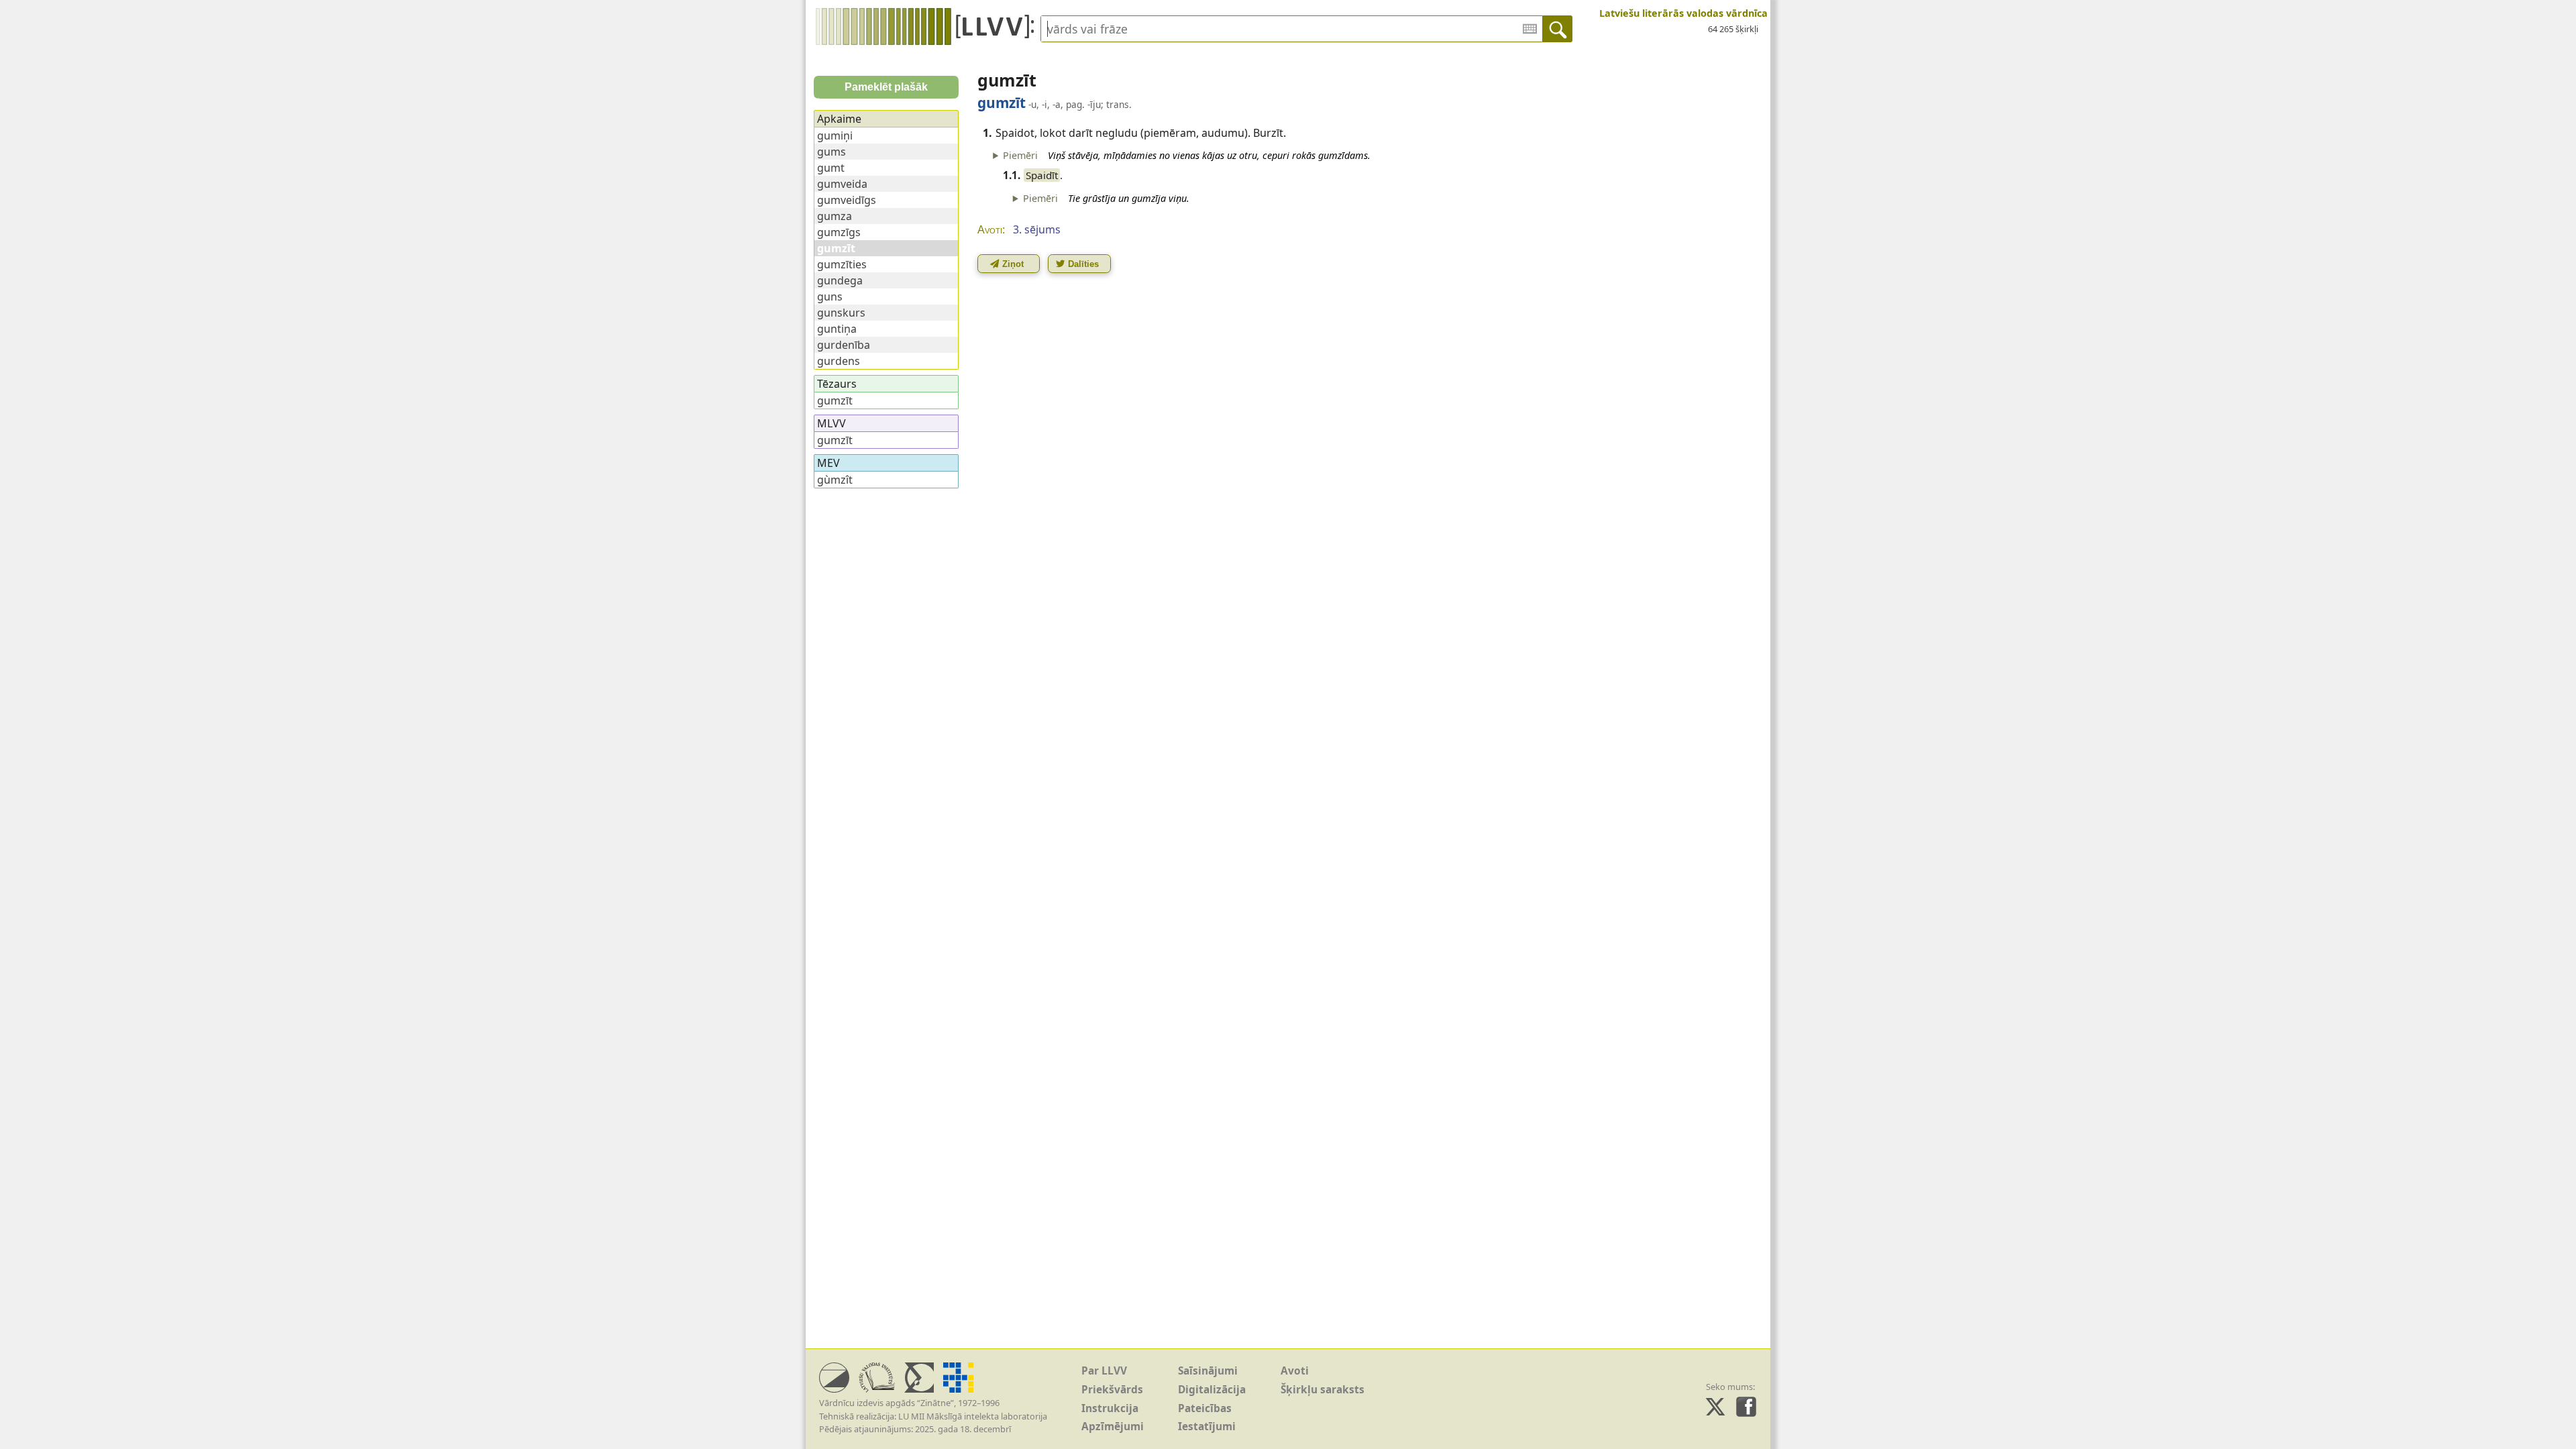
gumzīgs (839, 232)
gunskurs (841, 313)
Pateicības (1205, 1408)
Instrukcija (1110, 1408)
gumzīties (842, 264)
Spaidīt (1042, 175)
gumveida (842, 184)
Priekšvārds (1112, 1390)
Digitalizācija (1212, 1390)
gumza (835, 216)
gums (831, 152)
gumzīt (835, 400)
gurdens (839, 361)
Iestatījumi (1207, 1427)
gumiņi (835, 136)
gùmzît (835, 480)
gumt (831, 168)
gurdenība (844, 345)
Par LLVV (1104, 1371)
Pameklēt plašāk (886, 87)
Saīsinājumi (1208, 1371)
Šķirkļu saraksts (1323, 1390)
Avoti (1295, 1371)
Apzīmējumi (1113, 1427)
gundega (840, 280)
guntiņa (837, 329)
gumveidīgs (847, 200)
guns (830, 297)
